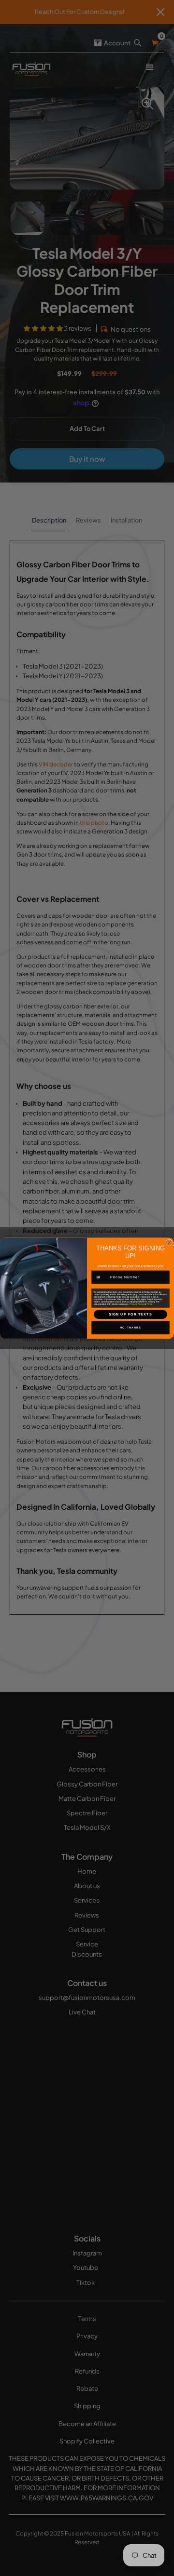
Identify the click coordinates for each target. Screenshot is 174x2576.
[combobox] (101, 1277)
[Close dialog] (169, 1242)
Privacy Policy (137, 1304)
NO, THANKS (130, 1328)
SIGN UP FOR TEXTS (130, 1314)
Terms (149, 1304)
